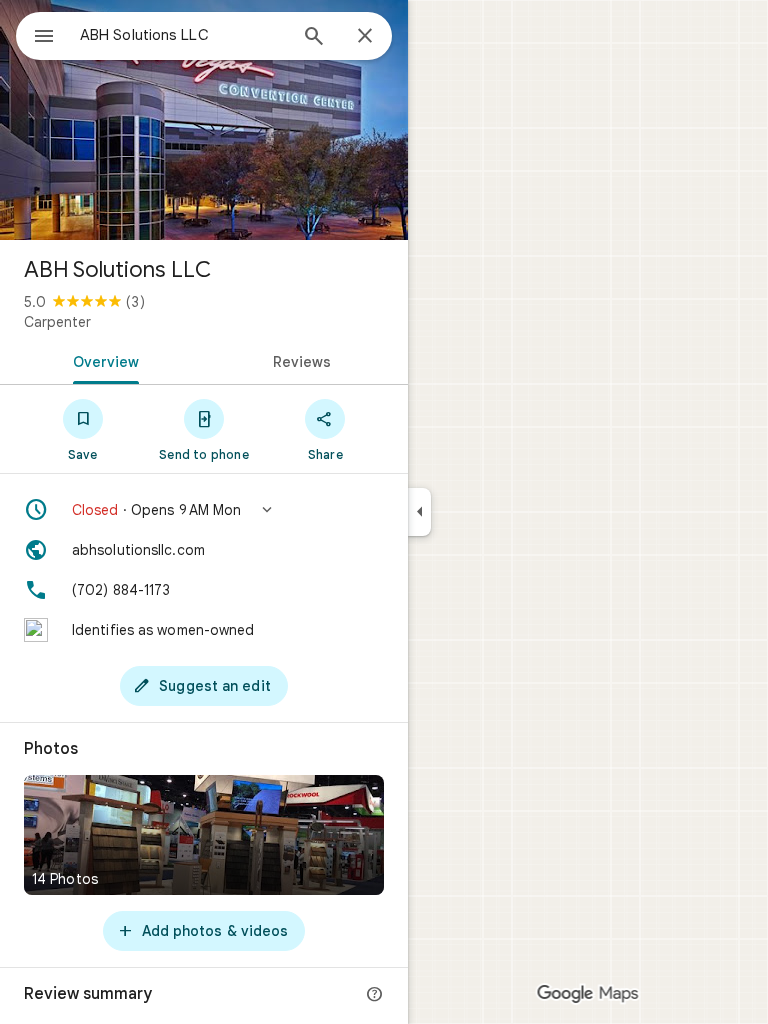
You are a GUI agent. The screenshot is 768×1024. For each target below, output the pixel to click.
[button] (204, 510)
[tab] (102, 360)
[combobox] (183, 35)
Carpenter (57, 322)
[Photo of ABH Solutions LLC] (204, 120)
